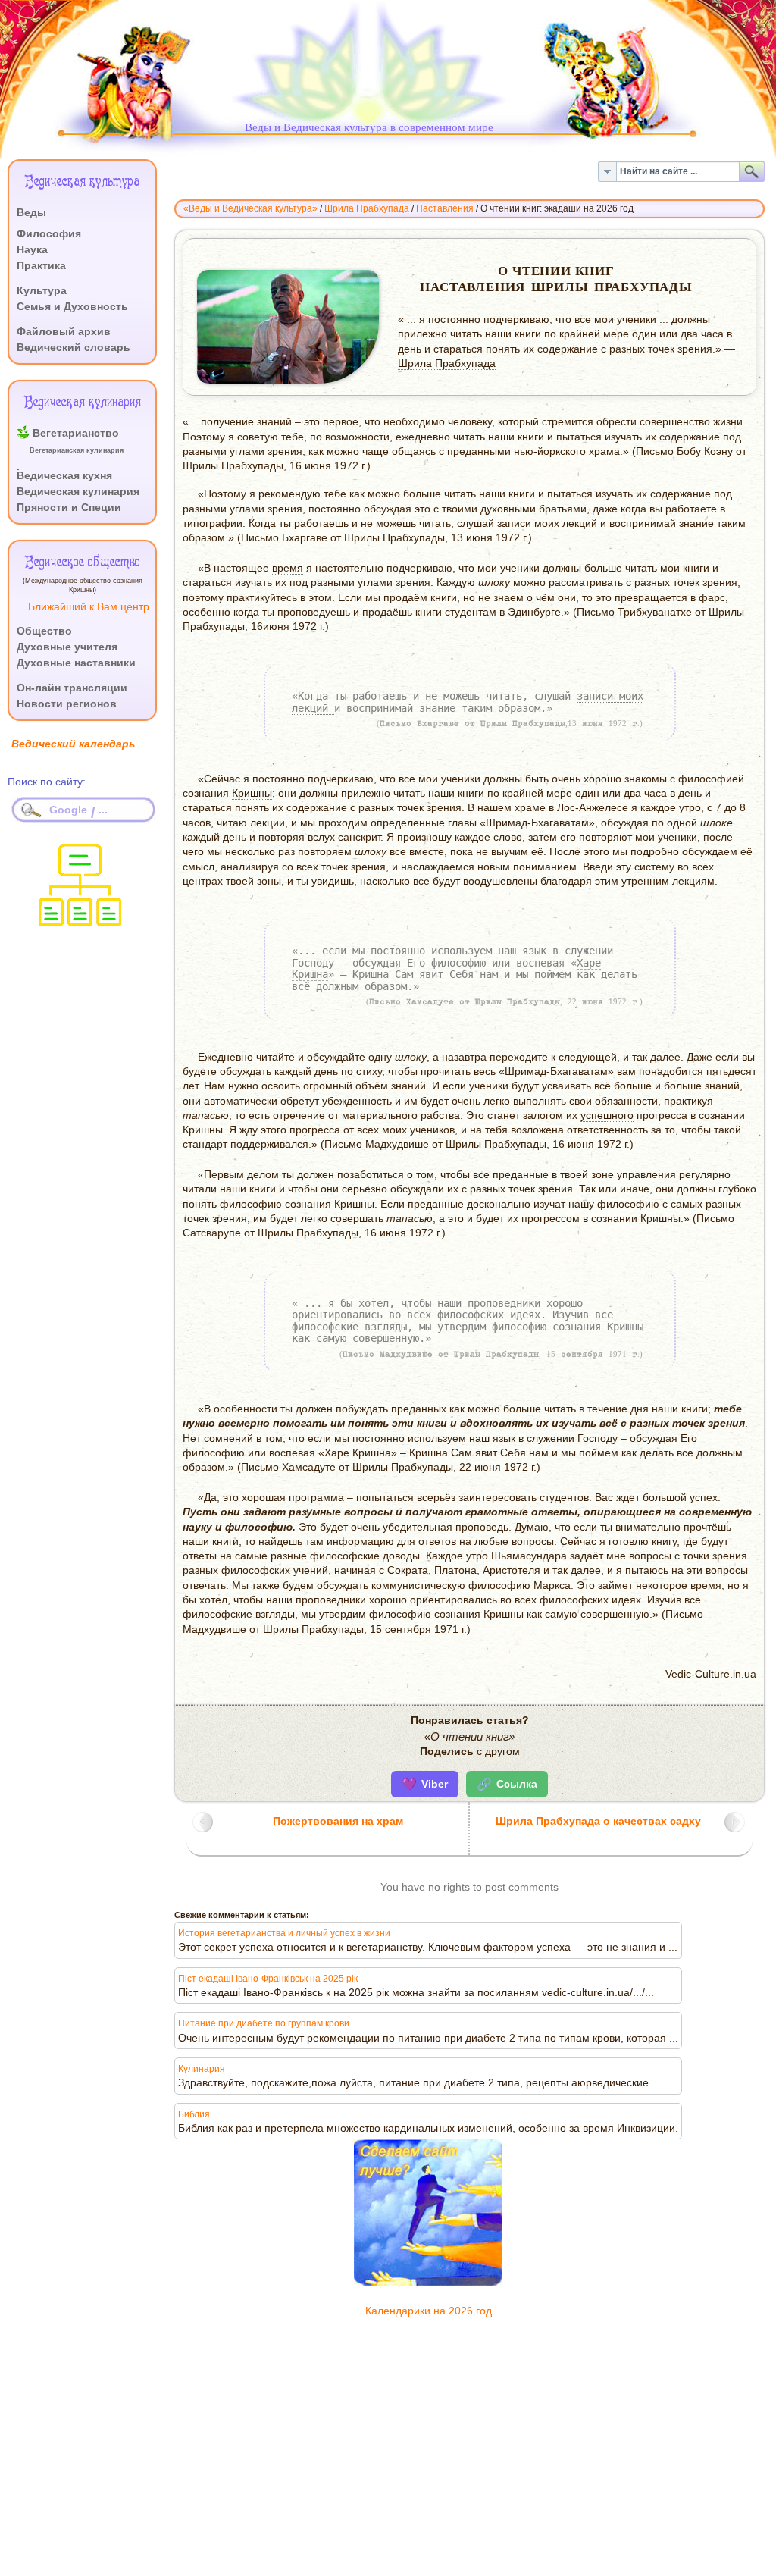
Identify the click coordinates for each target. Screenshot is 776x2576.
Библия (194, 2114)
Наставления (445, 208)
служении (589, 951)
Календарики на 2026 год (429, 2311)
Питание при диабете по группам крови (264, 2023)
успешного (607, 1116)
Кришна (310, 974)
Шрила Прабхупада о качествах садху (598, 1821)
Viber (425, 1784)
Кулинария (202, 2069)
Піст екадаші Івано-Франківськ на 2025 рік (268, 1979)
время (288, 568)
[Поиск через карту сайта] (80, 921)
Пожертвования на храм (338, 1821)
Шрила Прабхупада (367, 208)
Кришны (252, 793)
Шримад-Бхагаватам (537, 823)
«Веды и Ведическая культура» (250, 208)
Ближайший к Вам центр (89, 607)
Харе (589, 963)
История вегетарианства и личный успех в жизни (284, 1933)
